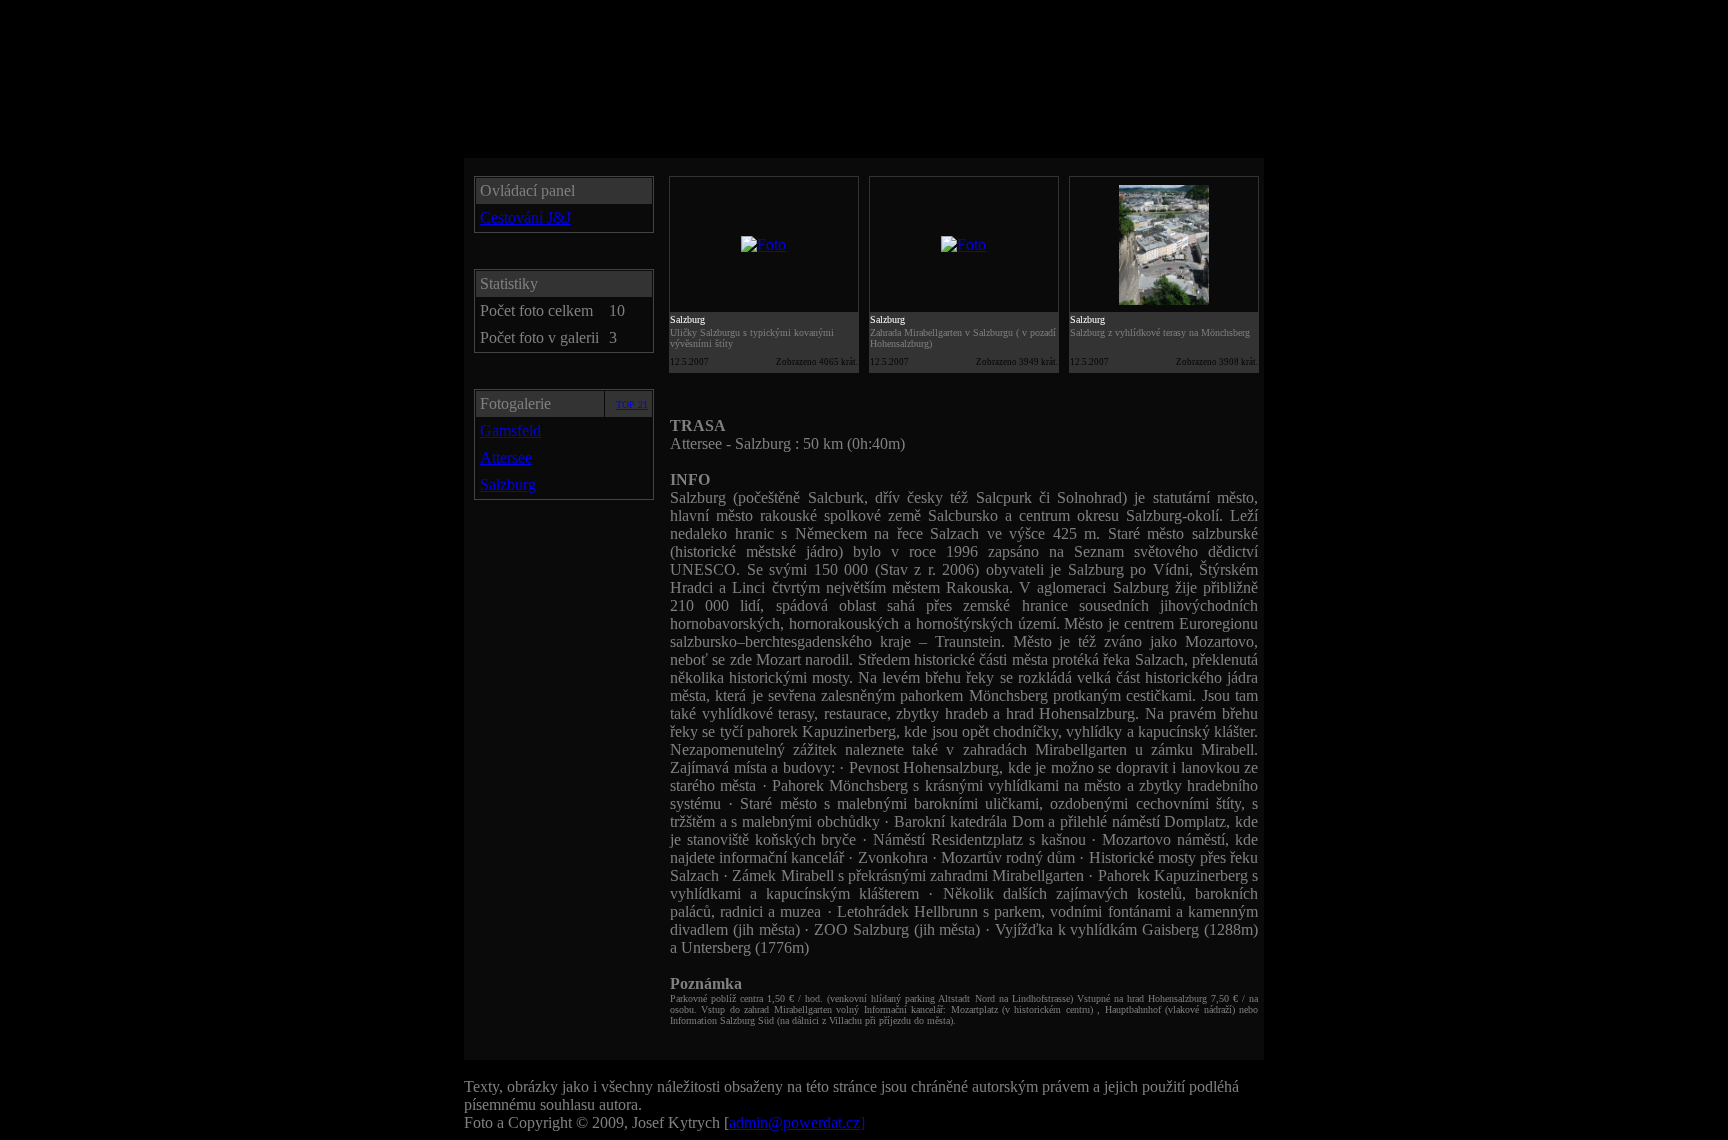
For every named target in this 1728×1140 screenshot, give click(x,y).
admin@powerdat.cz (797, 1122)
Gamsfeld (510, 430)
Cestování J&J (525, 217)
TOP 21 (632, 404)
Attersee (506, 457)
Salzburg (508, 484)
